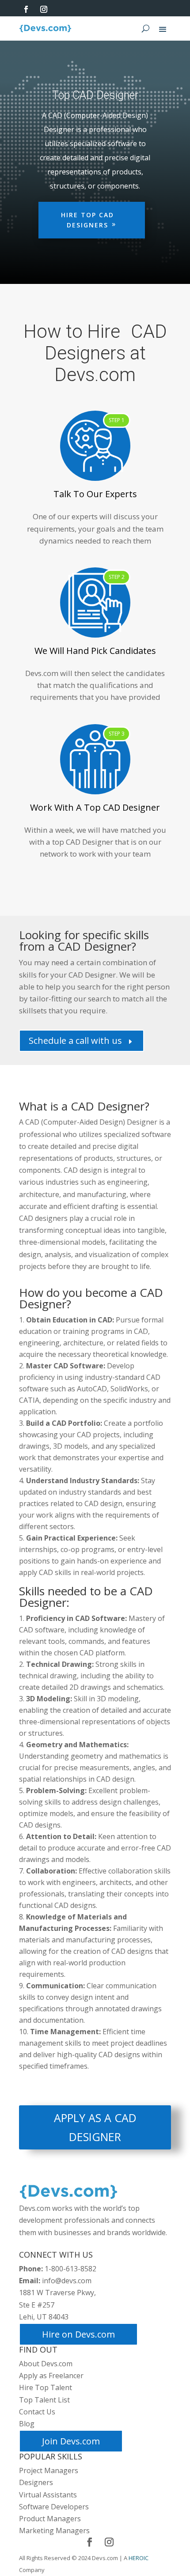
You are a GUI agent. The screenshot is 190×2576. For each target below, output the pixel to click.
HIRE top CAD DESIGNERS (87, 220)
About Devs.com (46, 2364)
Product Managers (50, 2519)
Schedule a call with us (82, 1041)
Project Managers (49, 2471)
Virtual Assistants (48, 2495)
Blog (27, 2424)
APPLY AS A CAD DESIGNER (95, 2128)
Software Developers (54, 2507)
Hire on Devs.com (78, 2335)
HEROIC (139, 2558)
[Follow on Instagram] (44, 9)
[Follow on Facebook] (26, 9)
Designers (36, 2483)
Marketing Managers (54, 2531)
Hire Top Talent (46, 2388)
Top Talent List (44, 2400)
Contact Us (37, 2412)
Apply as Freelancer (51, 2376)
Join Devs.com (71, 2442)
